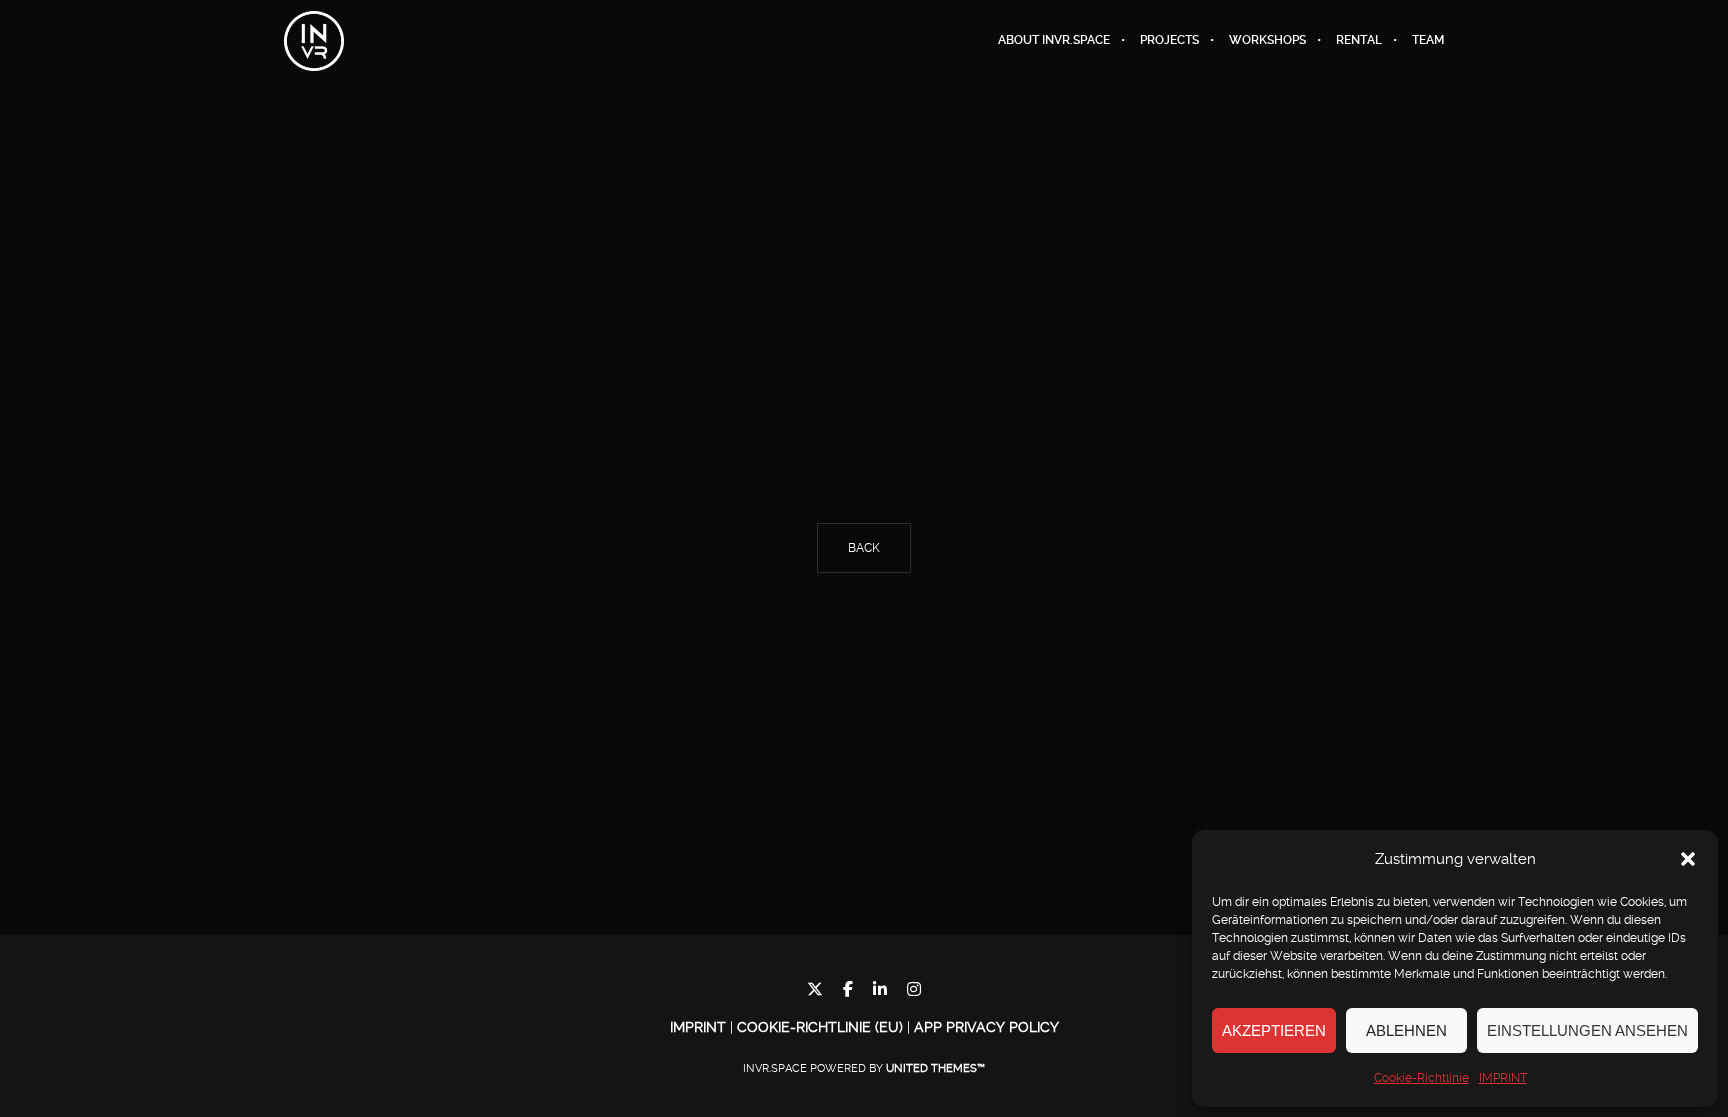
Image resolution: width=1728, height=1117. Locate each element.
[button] (1688, 859)
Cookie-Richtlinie (1421, 1078)
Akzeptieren (1274, 1030)
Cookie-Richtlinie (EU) (820, 1027)
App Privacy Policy (986, 1027)
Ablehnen (1406, 1030)
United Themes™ (935, 1068)
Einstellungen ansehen (1587, 1030)
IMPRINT (1503, 1078)
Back (864, 548)
